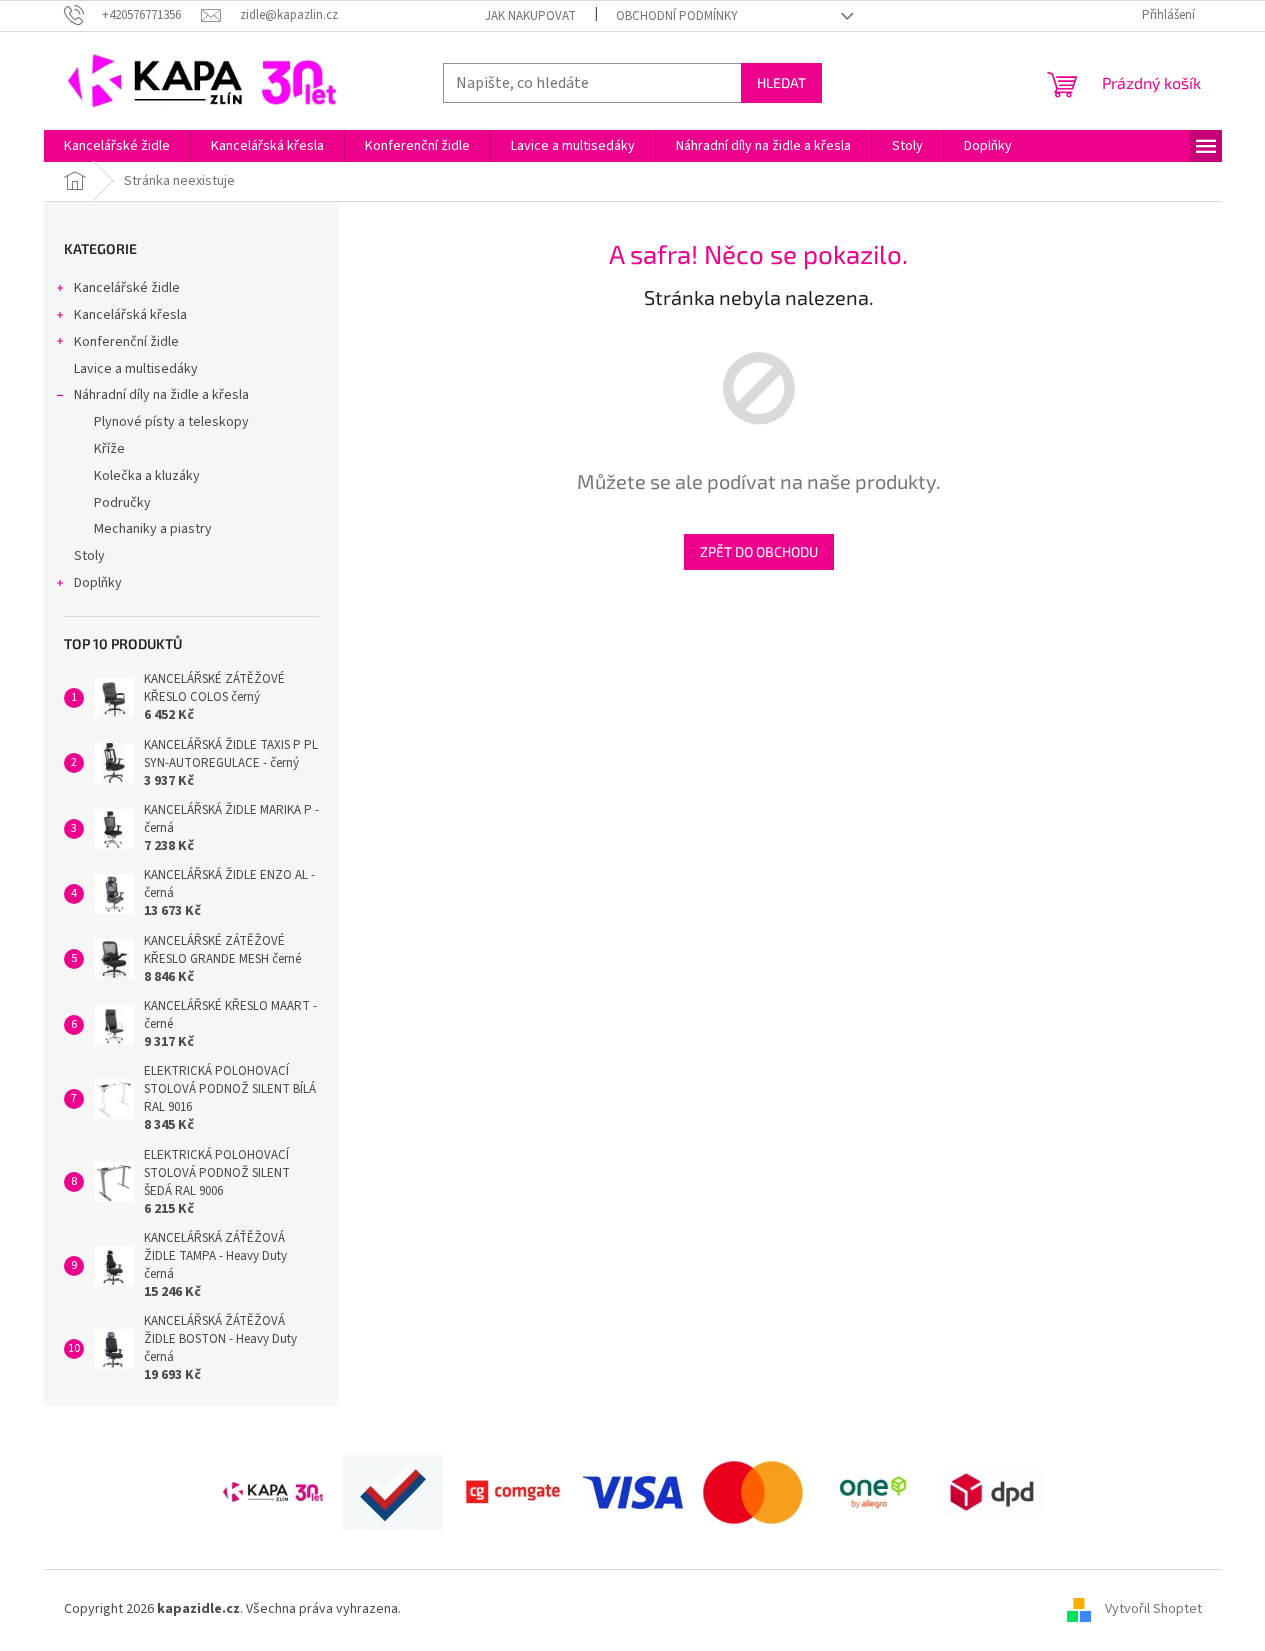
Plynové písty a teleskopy (171, 422)
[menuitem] (117, 146)
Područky (122, 503)
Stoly (89, 556)
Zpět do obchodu (759, 551)
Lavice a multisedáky (136, 369)
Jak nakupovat (530, 16)
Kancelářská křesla (130, 315)
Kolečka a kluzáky (147, 476)
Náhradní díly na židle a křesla (161, 395)
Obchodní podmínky (677, 16)
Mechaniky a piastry (153, 529)
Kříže (109, 449)
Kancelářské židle (127, 288)
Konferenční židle (126, 342)
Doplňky (98, 583)
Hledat (781, 82)
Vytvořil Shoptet (1153, 1610)
